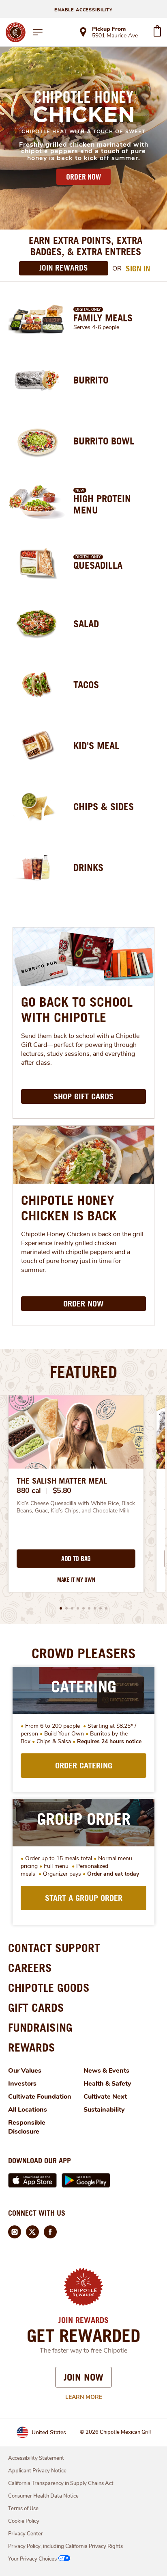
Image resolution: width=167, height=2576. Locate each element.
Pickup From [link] (109, 29)
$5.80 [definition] (62, 1491)
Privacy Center (26, 2534)
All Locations (28, 2110)
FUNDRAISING (40, 2027)
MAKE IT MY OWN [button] (76, 1580)
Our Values (25, 2071)
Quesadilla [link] (98, 565)
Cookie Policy (24, 2521)
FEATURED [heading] (83, 1372)
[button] (61, 1608)
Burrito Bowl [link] (104, 441)
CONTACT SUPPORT (54, 1948)
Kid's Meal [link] (96, 745)
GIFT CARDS (36, 2007)
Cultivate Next (105, 2097)
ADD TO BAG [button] (76, 1559)
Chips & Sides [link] (104, 806)
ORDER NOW (83, 177)
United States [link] (49, 2432)
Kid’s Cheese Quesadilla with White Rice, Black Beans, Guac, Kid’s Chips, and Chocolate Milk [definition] (76, 1507)
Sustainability (104, 2110)
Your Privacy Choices (32, 2559)
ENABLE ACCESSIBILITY (83, 10)
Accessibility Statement (36, 2458)
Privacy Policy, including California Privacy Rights (65, 2546)
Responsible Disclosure (27, 2127)
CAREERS (30, 1968)
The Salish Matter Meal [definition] (62, 1481)
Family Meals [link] (103, 318)
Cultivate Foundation (40, 2097)
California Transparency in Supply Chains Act (61, 2483)
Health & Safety (107, 2084)
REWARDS (32, 2047)
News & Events (106, 2071)
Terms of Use (23, 2509)
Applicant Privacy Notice (37, 2471)
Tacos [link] (86, 685)
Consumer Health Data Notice (43, 2496)
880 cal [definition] (29, 1491)
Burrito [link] (91, 380)
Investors (22, 2084)
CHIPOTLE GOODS (49, 1988)
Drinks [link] (88, 867)
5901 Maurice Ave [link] (115, 36)
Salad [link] (86, 624)
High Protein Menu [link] (102, 504)
